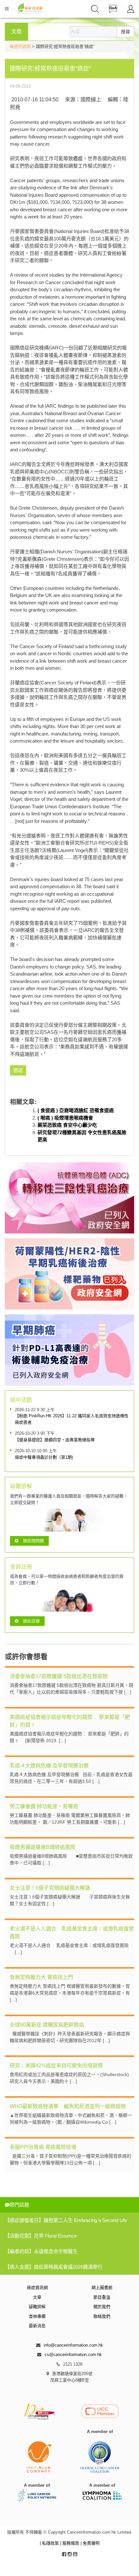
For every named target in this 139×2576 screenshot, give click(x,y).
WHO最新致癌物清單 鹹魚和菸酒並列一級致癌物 (68, 2106)
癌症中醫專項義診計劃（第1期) (44, 1457)
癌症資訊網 (37, 2288)
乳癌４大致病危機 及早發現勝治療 (49, 1766)
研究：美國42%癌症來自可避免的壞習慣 (56, 2066)
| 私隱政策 (50, 2543)
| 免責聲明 (90, 2543)
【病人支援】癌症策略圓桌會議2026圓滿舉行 (54, 2267)
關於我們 (102, 2307)
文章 (37, 2297)
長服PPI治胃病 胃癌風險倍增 (43, 2147)
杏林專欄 (37, 2316)
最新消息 (37, 2326)
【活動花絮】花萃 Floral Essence (41, 2236)
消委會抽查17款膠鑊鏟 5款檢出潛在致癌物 (59, 1676)
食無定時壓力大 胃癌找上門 (41, 1977)
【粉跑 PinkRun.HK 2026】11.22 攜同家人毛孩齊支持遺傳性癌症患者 (72, 1419)
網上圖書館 (102, 2288)
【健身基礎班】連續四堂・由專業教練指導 (55, 1440)
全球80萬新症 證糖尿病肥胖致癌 (47, 2025)
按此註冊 (31, 1621)
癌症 (78, 158)
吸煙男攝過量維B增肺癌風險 (43, 1847)
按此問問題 (33, 1541)
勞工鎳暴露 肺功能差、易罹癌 (44, 1806)
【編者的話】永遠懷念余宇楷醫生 (41, 2251)
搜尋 (125, 32)
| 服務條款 (70, 2543)
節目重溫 (102, 2297)
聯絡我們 (102, 2316)
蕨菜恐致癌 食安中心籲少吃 (67, 1125)
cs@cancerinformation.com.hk (73, 2355)
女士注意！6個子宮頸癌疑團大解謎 (50, 1888)
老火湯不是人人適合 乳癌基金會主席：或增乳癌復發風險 (72, 1933)
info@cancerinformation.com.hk (73, 2345)
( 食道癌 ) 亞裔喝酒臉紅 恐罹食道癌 (76, 1110)
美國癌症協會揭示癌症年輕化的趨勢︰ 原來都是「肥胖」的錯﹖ (70, 1721)
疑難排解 (37, 2307)
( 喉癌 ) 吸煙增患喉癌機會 (65, 1118)
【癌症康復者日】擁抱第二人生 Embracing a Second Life (66, 2220)
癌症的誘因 (20, 46)
